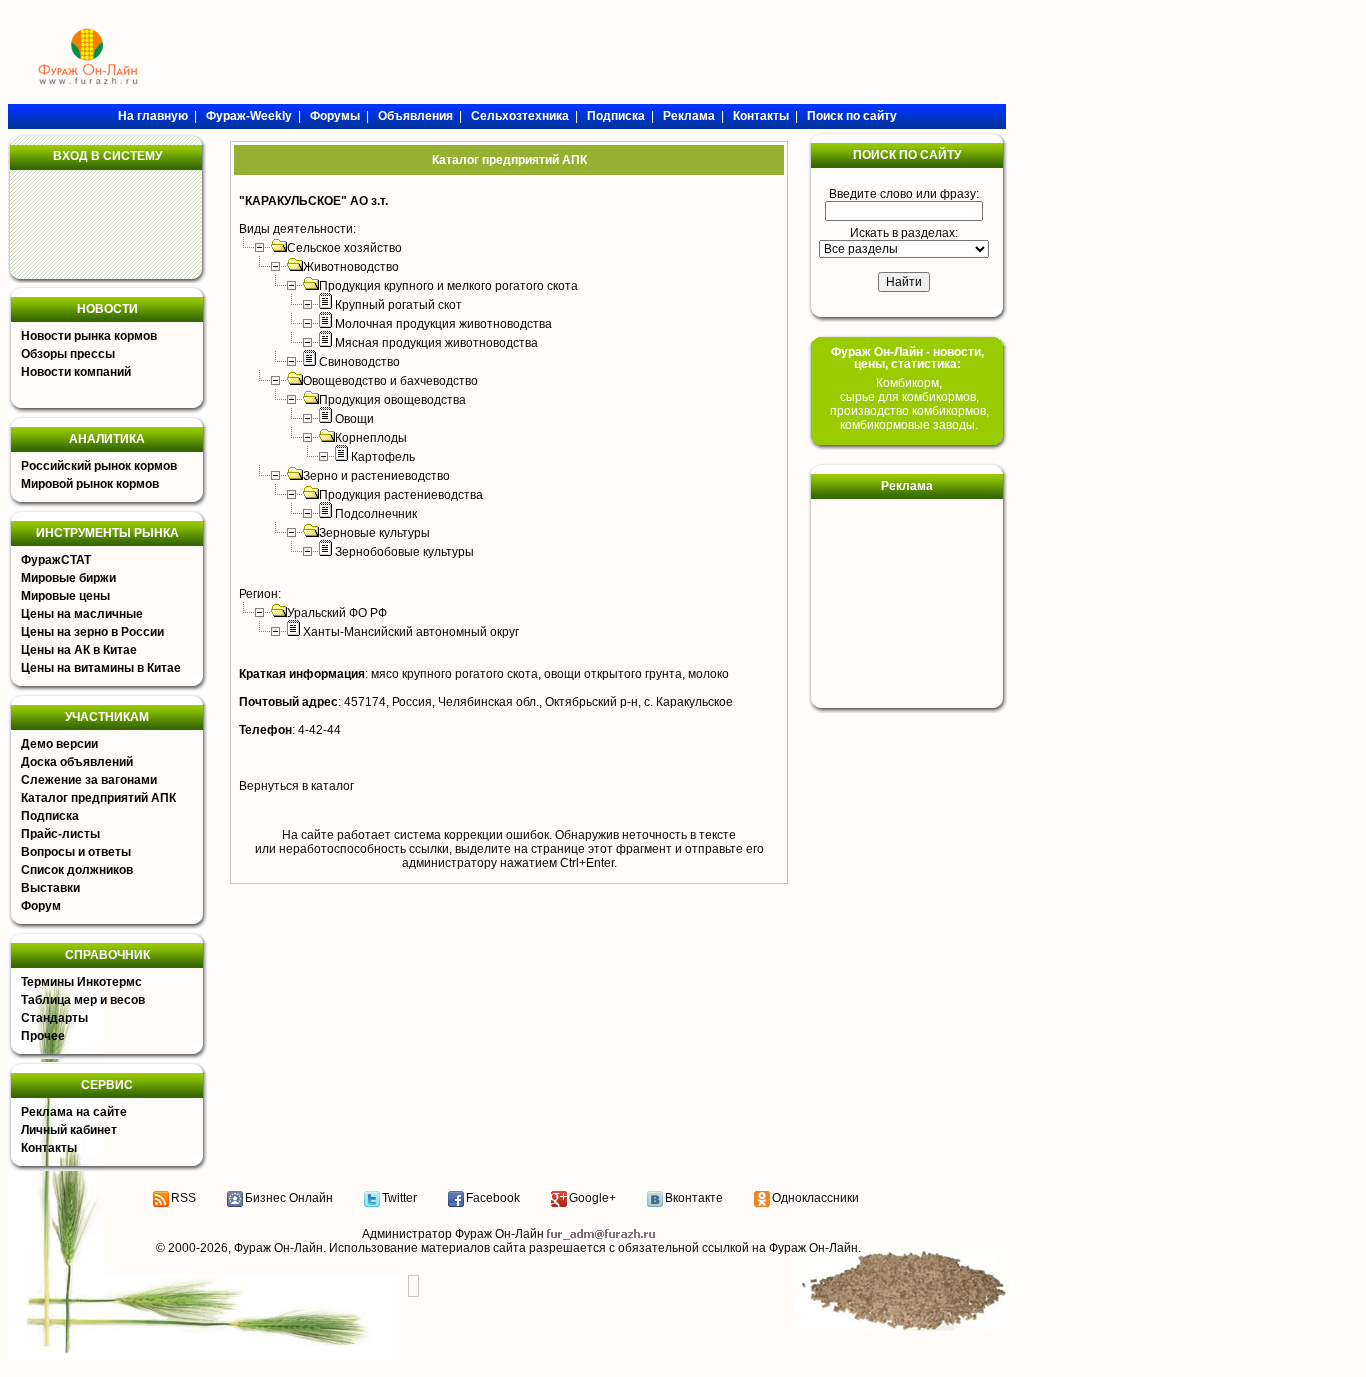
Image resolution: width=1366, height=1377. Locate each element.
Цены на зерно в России (92, 632)
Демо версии (59, 744)
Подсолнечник (376, 514)
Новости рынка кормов (89, 336)
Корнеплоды (371, 438)
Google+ (592, 1198)
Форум (41, 906)
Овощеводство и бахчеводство (390, 381)
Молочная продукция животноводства (443, 324)
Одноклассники (815, 1198)
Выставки (50, 888)
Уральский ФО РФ (337, 613)
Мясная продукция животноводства (436, 343)
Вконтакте (694, 1198)
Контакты (49, 1148)
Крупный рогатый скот (398, 305)
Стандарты (54, 1018)
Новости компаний (76, 372)
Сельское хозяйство (344, 248)
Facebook (493, 1198)
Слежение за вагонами (89, 780)
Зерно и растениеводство (376, 476)
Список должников (77, 870)
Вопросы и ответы (76, 852)
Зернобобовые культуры (404, 552)
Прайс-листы (60, 834)
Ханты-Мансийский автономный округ (411, 632)
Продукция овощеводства (392, 400)
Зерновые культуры (374, 533)
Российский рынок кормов (99, 466)
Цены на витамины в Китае (101, 668)
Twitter (399, 1198)
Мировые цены (65, 596)
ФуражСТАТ (56, 560)
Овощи (354, 419)
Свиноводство (359, 362)
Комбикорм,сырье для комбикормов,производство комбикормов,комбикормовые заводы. (909, 404)
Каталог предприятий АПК (98, 798)
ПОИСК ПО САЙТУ (907, 155)
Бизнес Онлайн (289, 1198)
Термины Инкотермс (81, 982)
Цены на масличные (82, 614)
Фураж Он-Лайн (278, 1248)
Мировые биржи (68, 578)
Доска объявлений (77, 762)
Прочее (43, 1036)
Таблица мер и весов (83, 1000)
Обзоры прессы (68, 354)
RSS (183, 1198)
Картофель (383, 457)
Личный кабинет (69, 1130)
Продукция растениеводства (401, 495)
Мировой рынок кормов (90, 484)
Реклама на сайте (74, 1112)
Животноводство (351, 267)
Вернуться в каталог (296, 786)
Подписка (50, 816)
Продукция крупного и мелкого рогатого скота (448, 286)
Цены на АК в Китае (79, 650)
